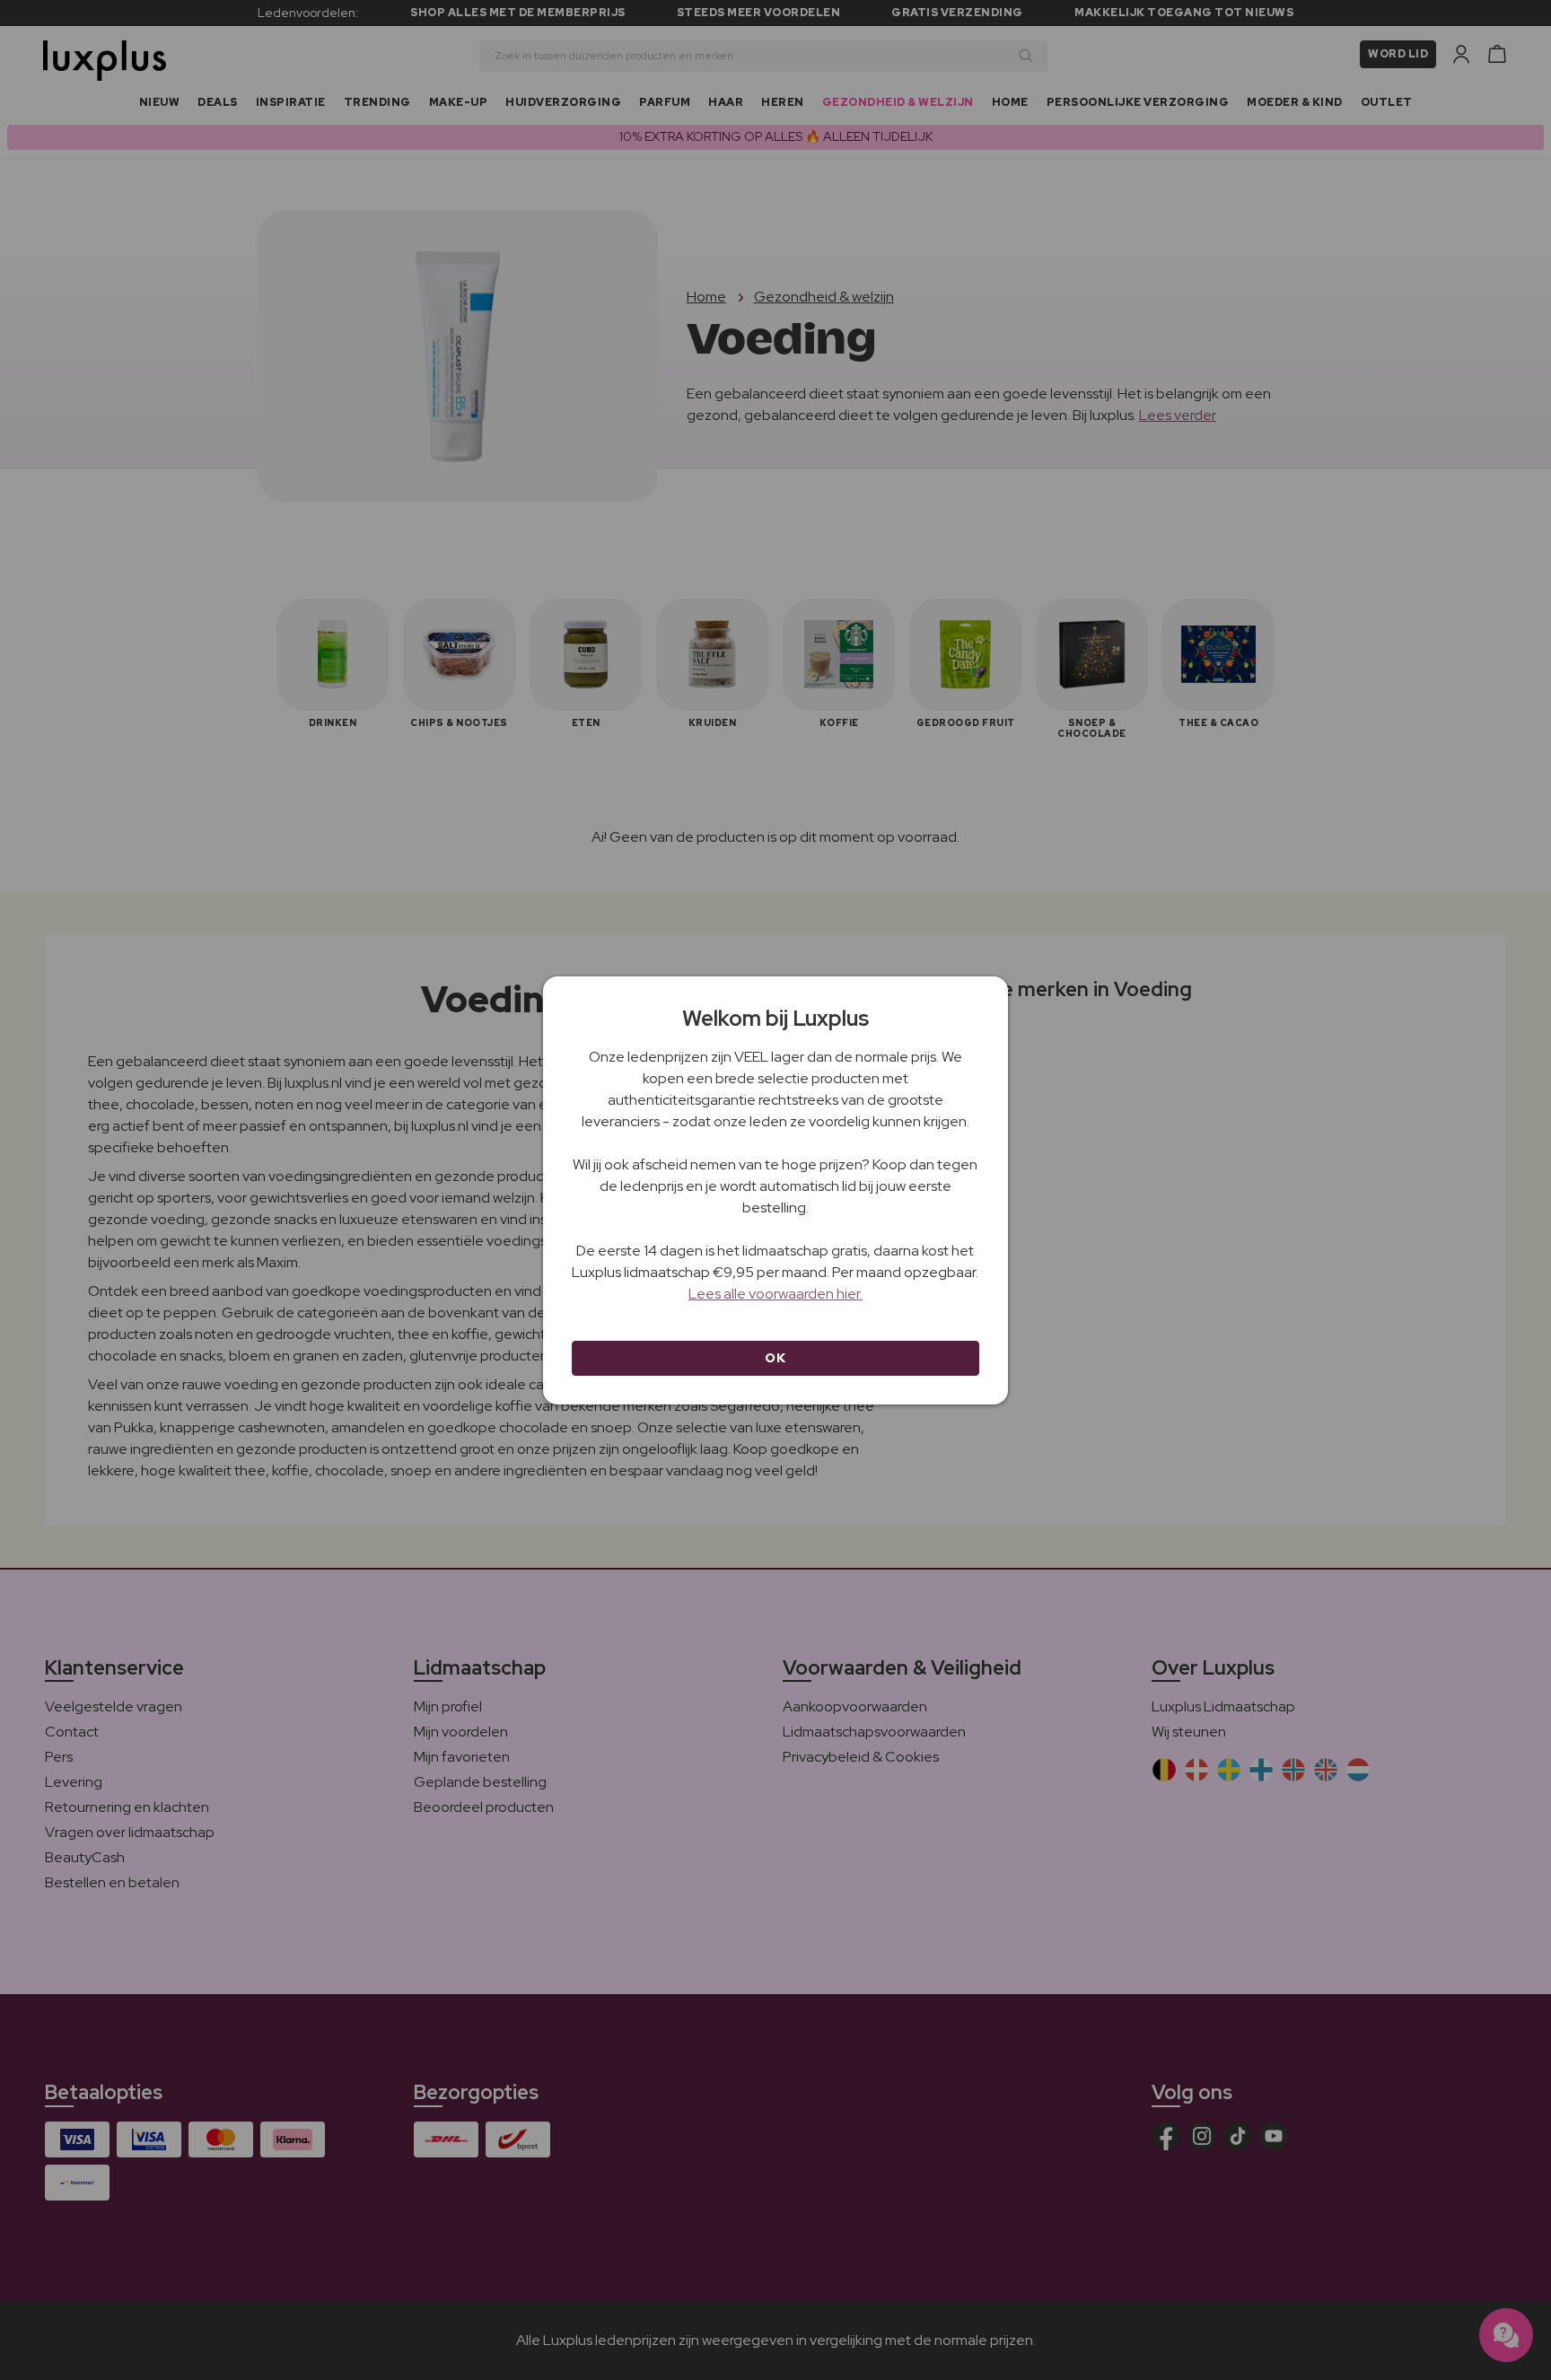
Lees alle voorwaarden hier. (775, 1294)
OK (775, 1358)
